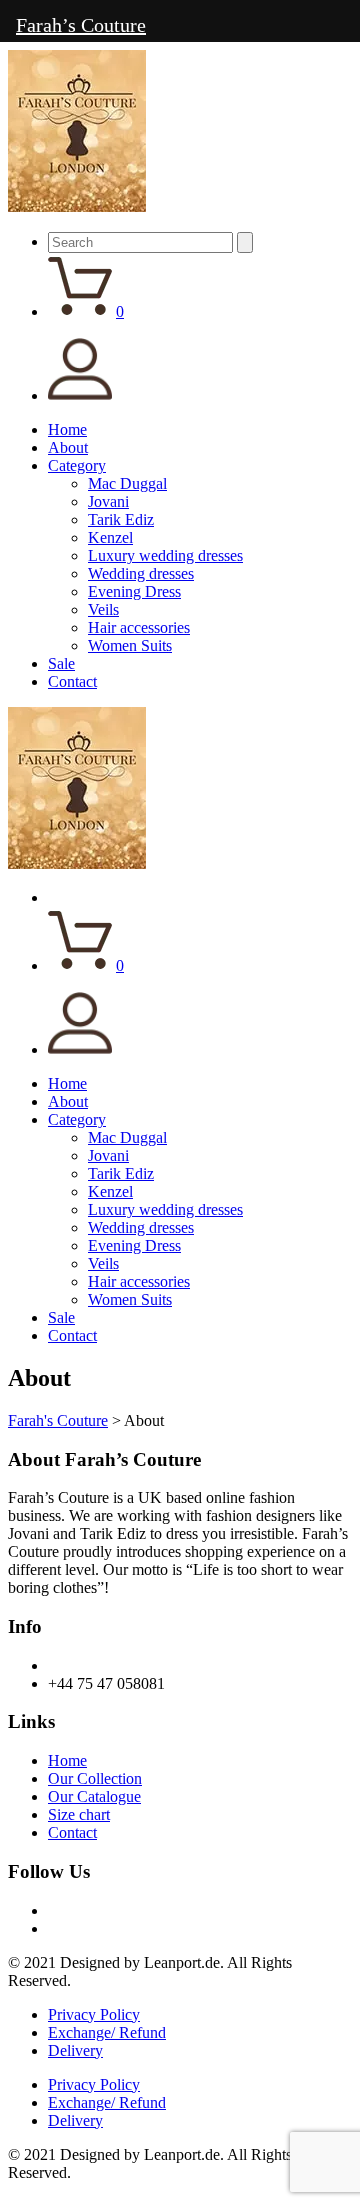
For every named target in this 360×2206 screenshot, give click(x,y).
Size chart (79, 1814)
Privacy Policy (94, 2014)
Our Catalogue (94, 1796)
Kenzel (110, 537)
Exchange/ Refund (107, 2032)
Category (77, 465)
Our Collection (95, 1778)
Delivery (75, 2050)
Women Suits (130, 645)
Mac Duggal (127, 483)
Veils (103, 609)
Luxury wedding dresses (165, 555)
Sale (61, 663)
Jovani (108, 501)
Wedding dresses (141, 573)
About (68, 447)
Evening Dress (134, 591)
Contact (72, 681)
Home (67, 429)
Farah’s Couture (81, 25)
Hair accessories (139, 627)
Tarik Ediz (121, 519)
